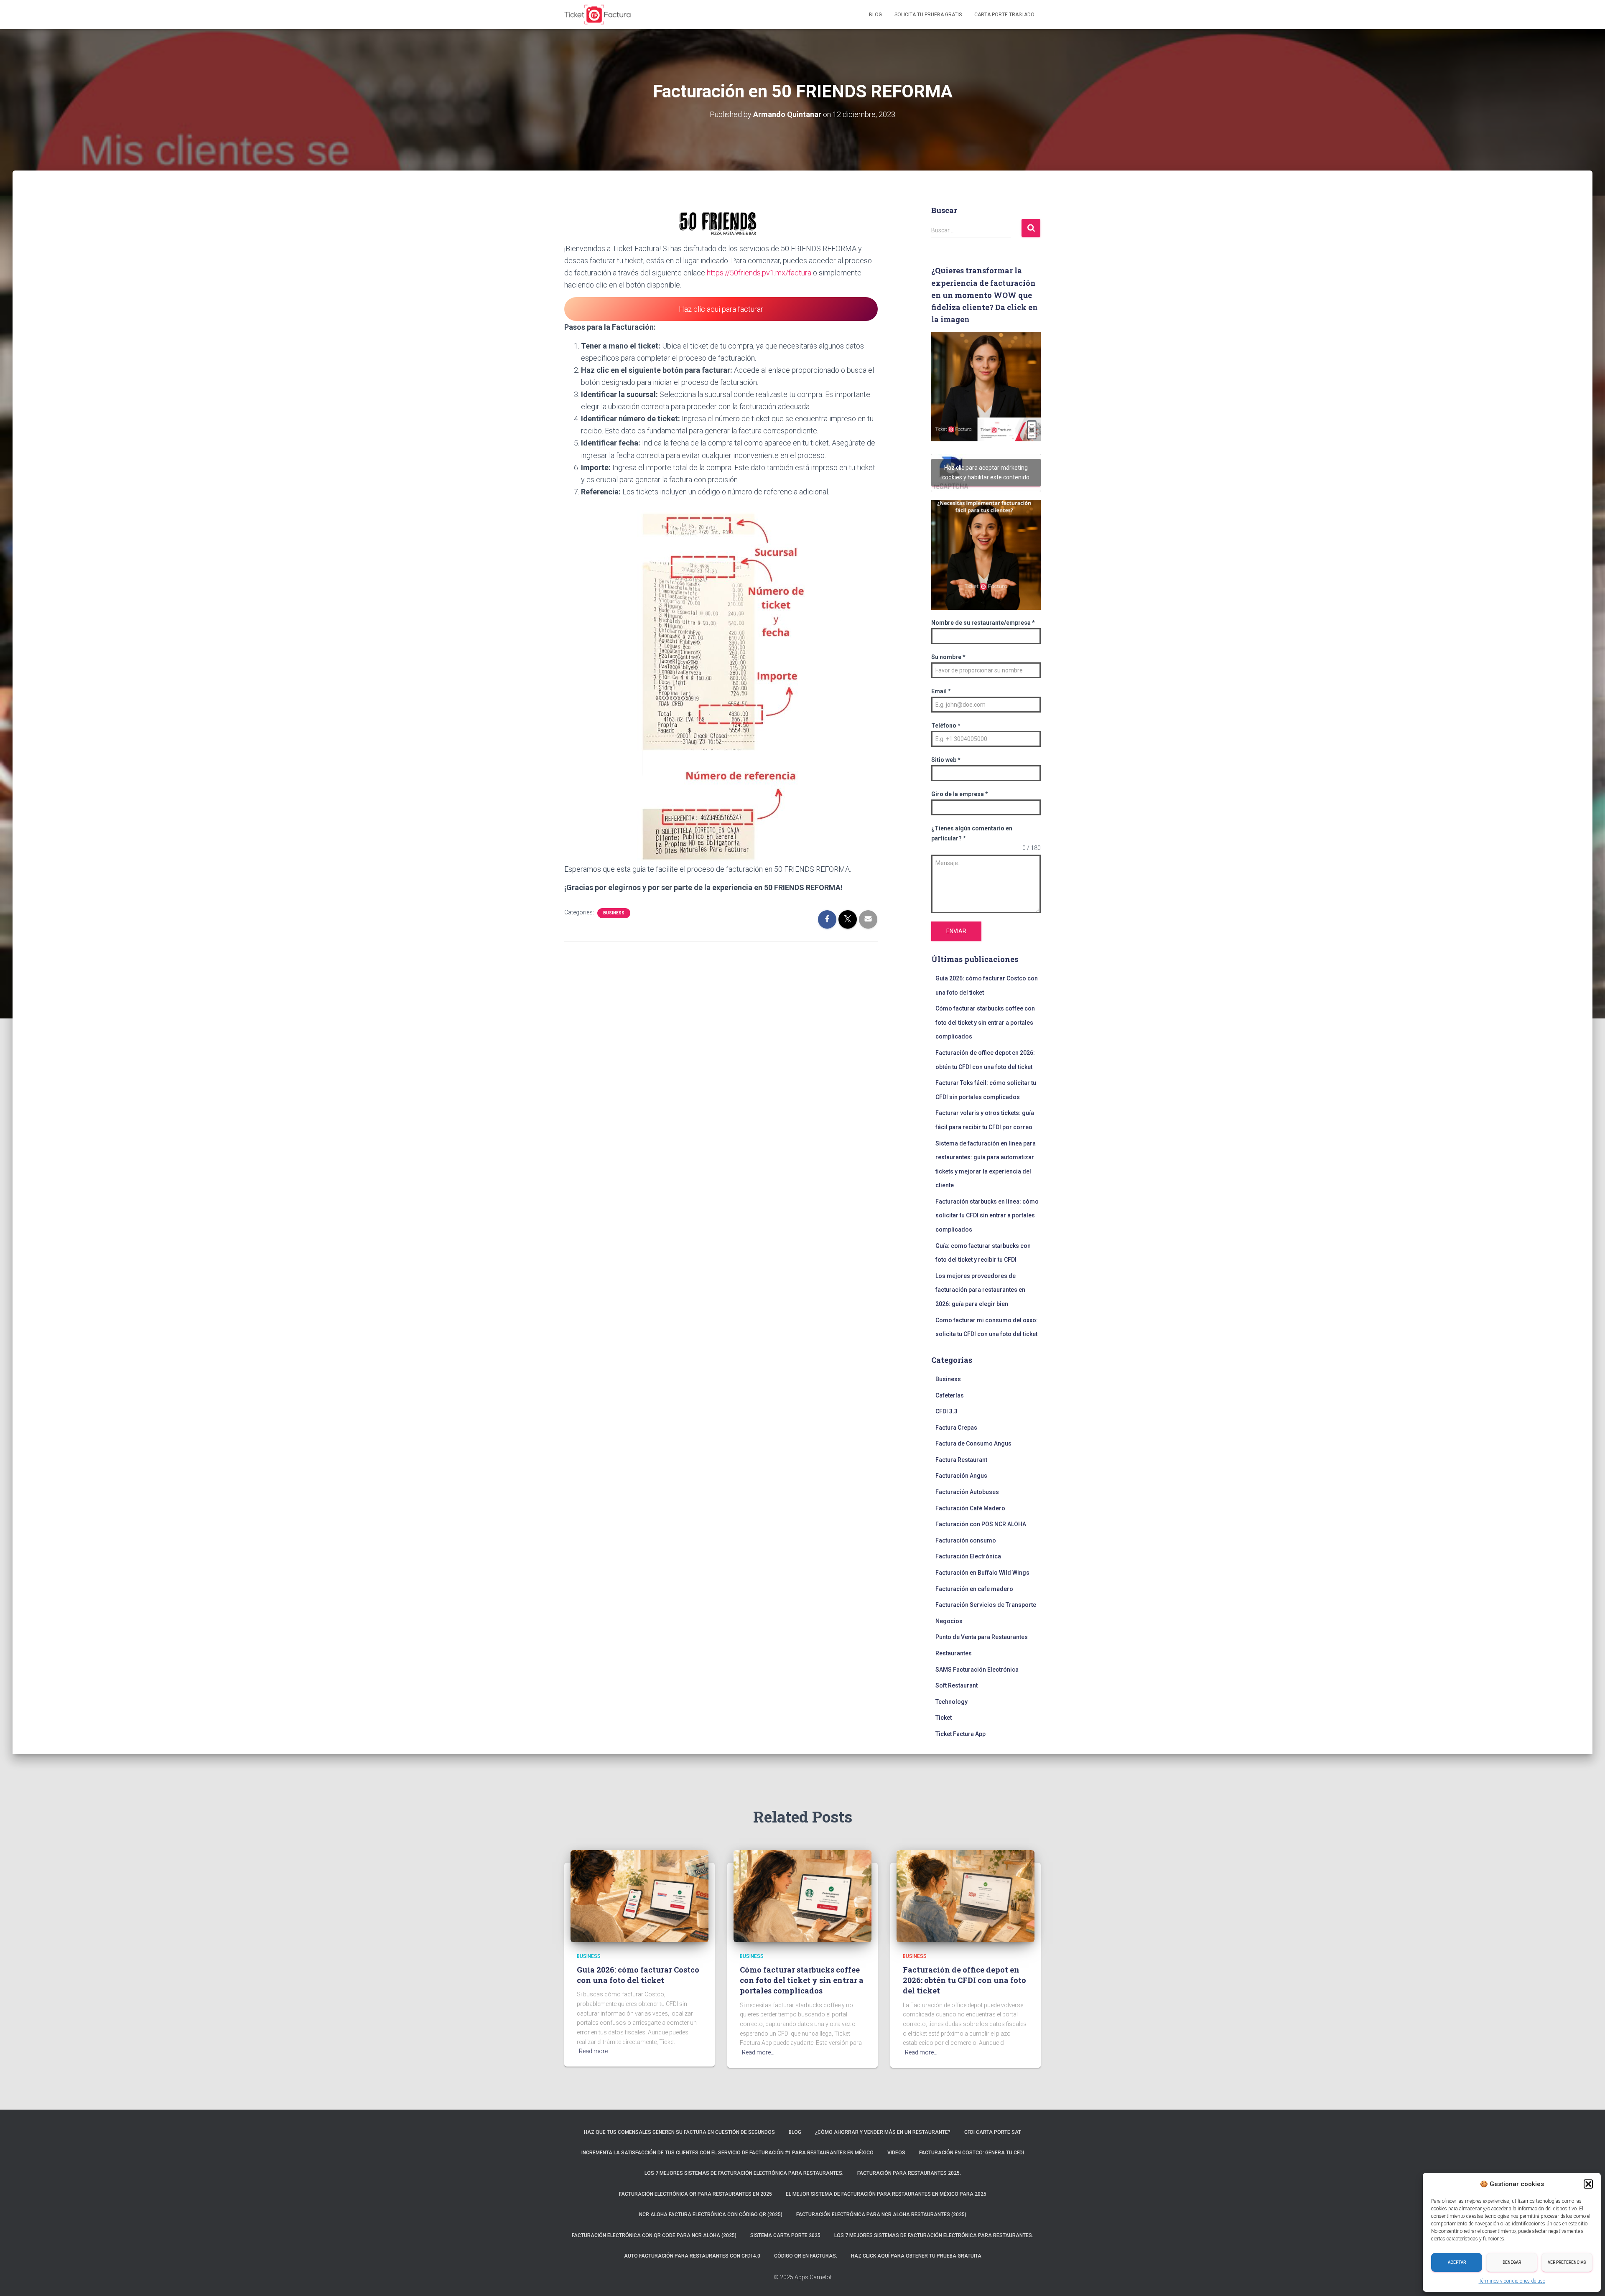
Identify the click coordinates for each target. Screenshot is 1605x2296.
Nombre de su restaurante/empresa (983, 623)
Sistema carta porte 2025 (785, 2235)
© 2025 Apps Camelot (803, 2277)
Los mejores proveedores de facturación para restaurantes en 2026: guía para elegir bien (980, 1290)
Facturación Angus (961, 1476)
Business (614, 913)
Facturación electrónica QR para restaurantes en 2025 (695, 2194)
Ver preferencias (1567, 2262)
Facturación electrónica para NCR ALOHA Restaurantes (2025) (881, 2215)
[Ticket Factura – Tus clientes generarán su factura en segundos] (598, 15)
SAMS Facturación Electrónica (977, 1670)
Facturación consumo (966, 1540)
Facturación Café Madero (970, 1508)
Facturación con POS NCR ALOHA (981, 1524)
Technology (952, 1702)
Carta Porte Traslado (1004, 15)
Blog (875, 15)
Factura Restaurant (961, 1460)
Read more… (595, 2051)
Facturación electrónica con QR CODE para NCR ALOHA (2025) (654, 2235)
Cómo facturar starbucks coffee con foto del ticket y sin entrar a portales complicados (985, 1022)
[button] (1588, 2184)
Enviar (956, 931)
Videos (896, 2153)
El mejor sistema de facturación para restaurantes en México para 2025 (886, 2194)
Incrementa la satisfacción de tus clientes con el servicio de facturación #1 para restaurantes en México (727, 2153)
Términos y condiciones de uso (1512, 2281)
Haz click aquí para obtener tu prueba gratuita (916, 2256)
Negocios (949, 1621)
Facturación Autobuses (967, 1492)
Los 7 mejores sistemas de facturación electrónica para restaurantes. (744, 2173)
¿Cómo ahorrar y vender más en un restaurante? (883, 2132)
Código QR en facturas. (806, 2256)
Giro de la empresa (960, 794)
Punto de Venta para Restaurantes (982, 1637)
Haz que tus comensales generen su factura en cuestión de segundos (679, 2132)
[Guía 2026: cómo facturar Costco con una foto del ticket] (639, 1895)
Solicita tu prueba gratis (928, 15)
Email (941, 691)
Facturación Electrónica (968, 1556)
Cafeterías (950, 1395)
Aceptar (1457, 2262)
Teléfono (946, 725)
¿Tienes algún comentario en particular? (972, 833)
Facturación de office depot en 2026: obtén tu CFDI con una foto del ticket (964, 1980)
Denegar (1512, 2262)
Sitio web (946, 760)
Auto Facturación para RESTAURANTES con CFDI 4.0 (692, 2256)
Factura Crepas (956, 1428)
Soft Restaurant (957, 1685)
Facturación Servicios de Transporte (986, 1605)
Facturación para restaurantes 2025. (909, 2173)
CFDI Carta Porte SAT (993, 2132)
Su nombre (948, 657)
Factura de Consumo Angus (973, 1443)
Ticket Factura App (960, 1734)
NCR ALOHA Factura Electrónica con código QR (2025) (711, 2215)
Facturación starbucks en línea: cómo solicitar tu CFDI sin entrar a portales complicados (987, 1215)
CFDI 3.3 (946, 1411)
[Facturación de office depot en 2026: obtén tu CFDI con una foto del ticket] (966, 1895)
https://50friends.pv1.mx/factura (759, 273)
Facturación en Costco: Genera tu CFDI (972, 2153)
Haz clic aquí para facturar (721, 309)
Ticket (944, 1718)
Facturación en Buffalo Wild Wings (982, 1573)
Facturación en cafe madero (974, 1589)
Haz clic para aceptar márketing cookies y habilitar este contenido (986, 472)
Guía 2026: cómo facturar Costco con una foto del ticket (638, 1975)
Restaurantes (954, 1653)
